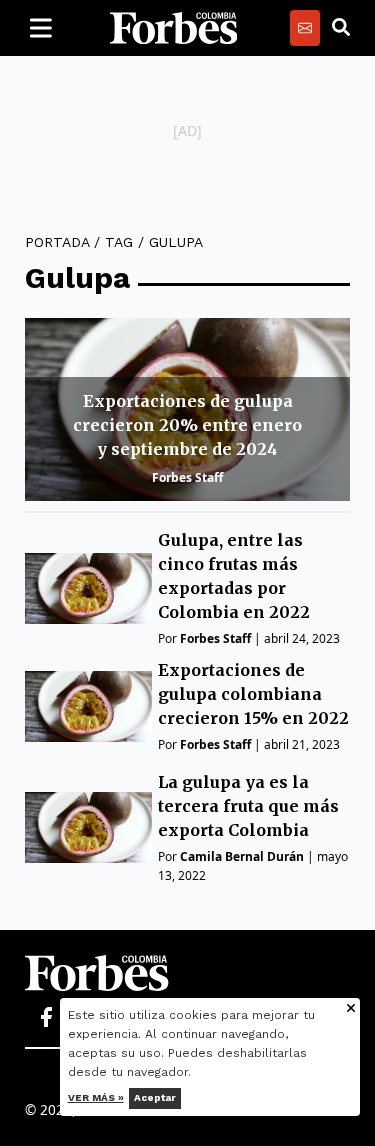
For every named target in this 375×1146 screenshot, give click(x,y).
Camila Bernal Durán (242, 856)
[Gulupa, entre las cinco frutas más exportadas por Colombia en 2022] (88, 588)
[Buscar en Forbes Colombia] (341, 28)
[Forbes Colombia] (174, 28)
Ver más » (96, 1097)
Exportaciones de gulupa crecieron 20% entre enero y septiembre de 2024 (187, 425)
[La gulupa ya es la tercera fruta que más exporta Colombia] (88, 827)
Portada (57, 242)
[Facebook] (46, 1018)
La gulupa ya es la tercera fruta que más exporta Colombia (248, 806)
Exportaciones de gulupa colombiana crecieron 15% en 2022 (253, 694)
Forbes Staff (187, 477)
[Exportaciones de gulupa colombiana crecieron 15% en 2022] (88, 706)
